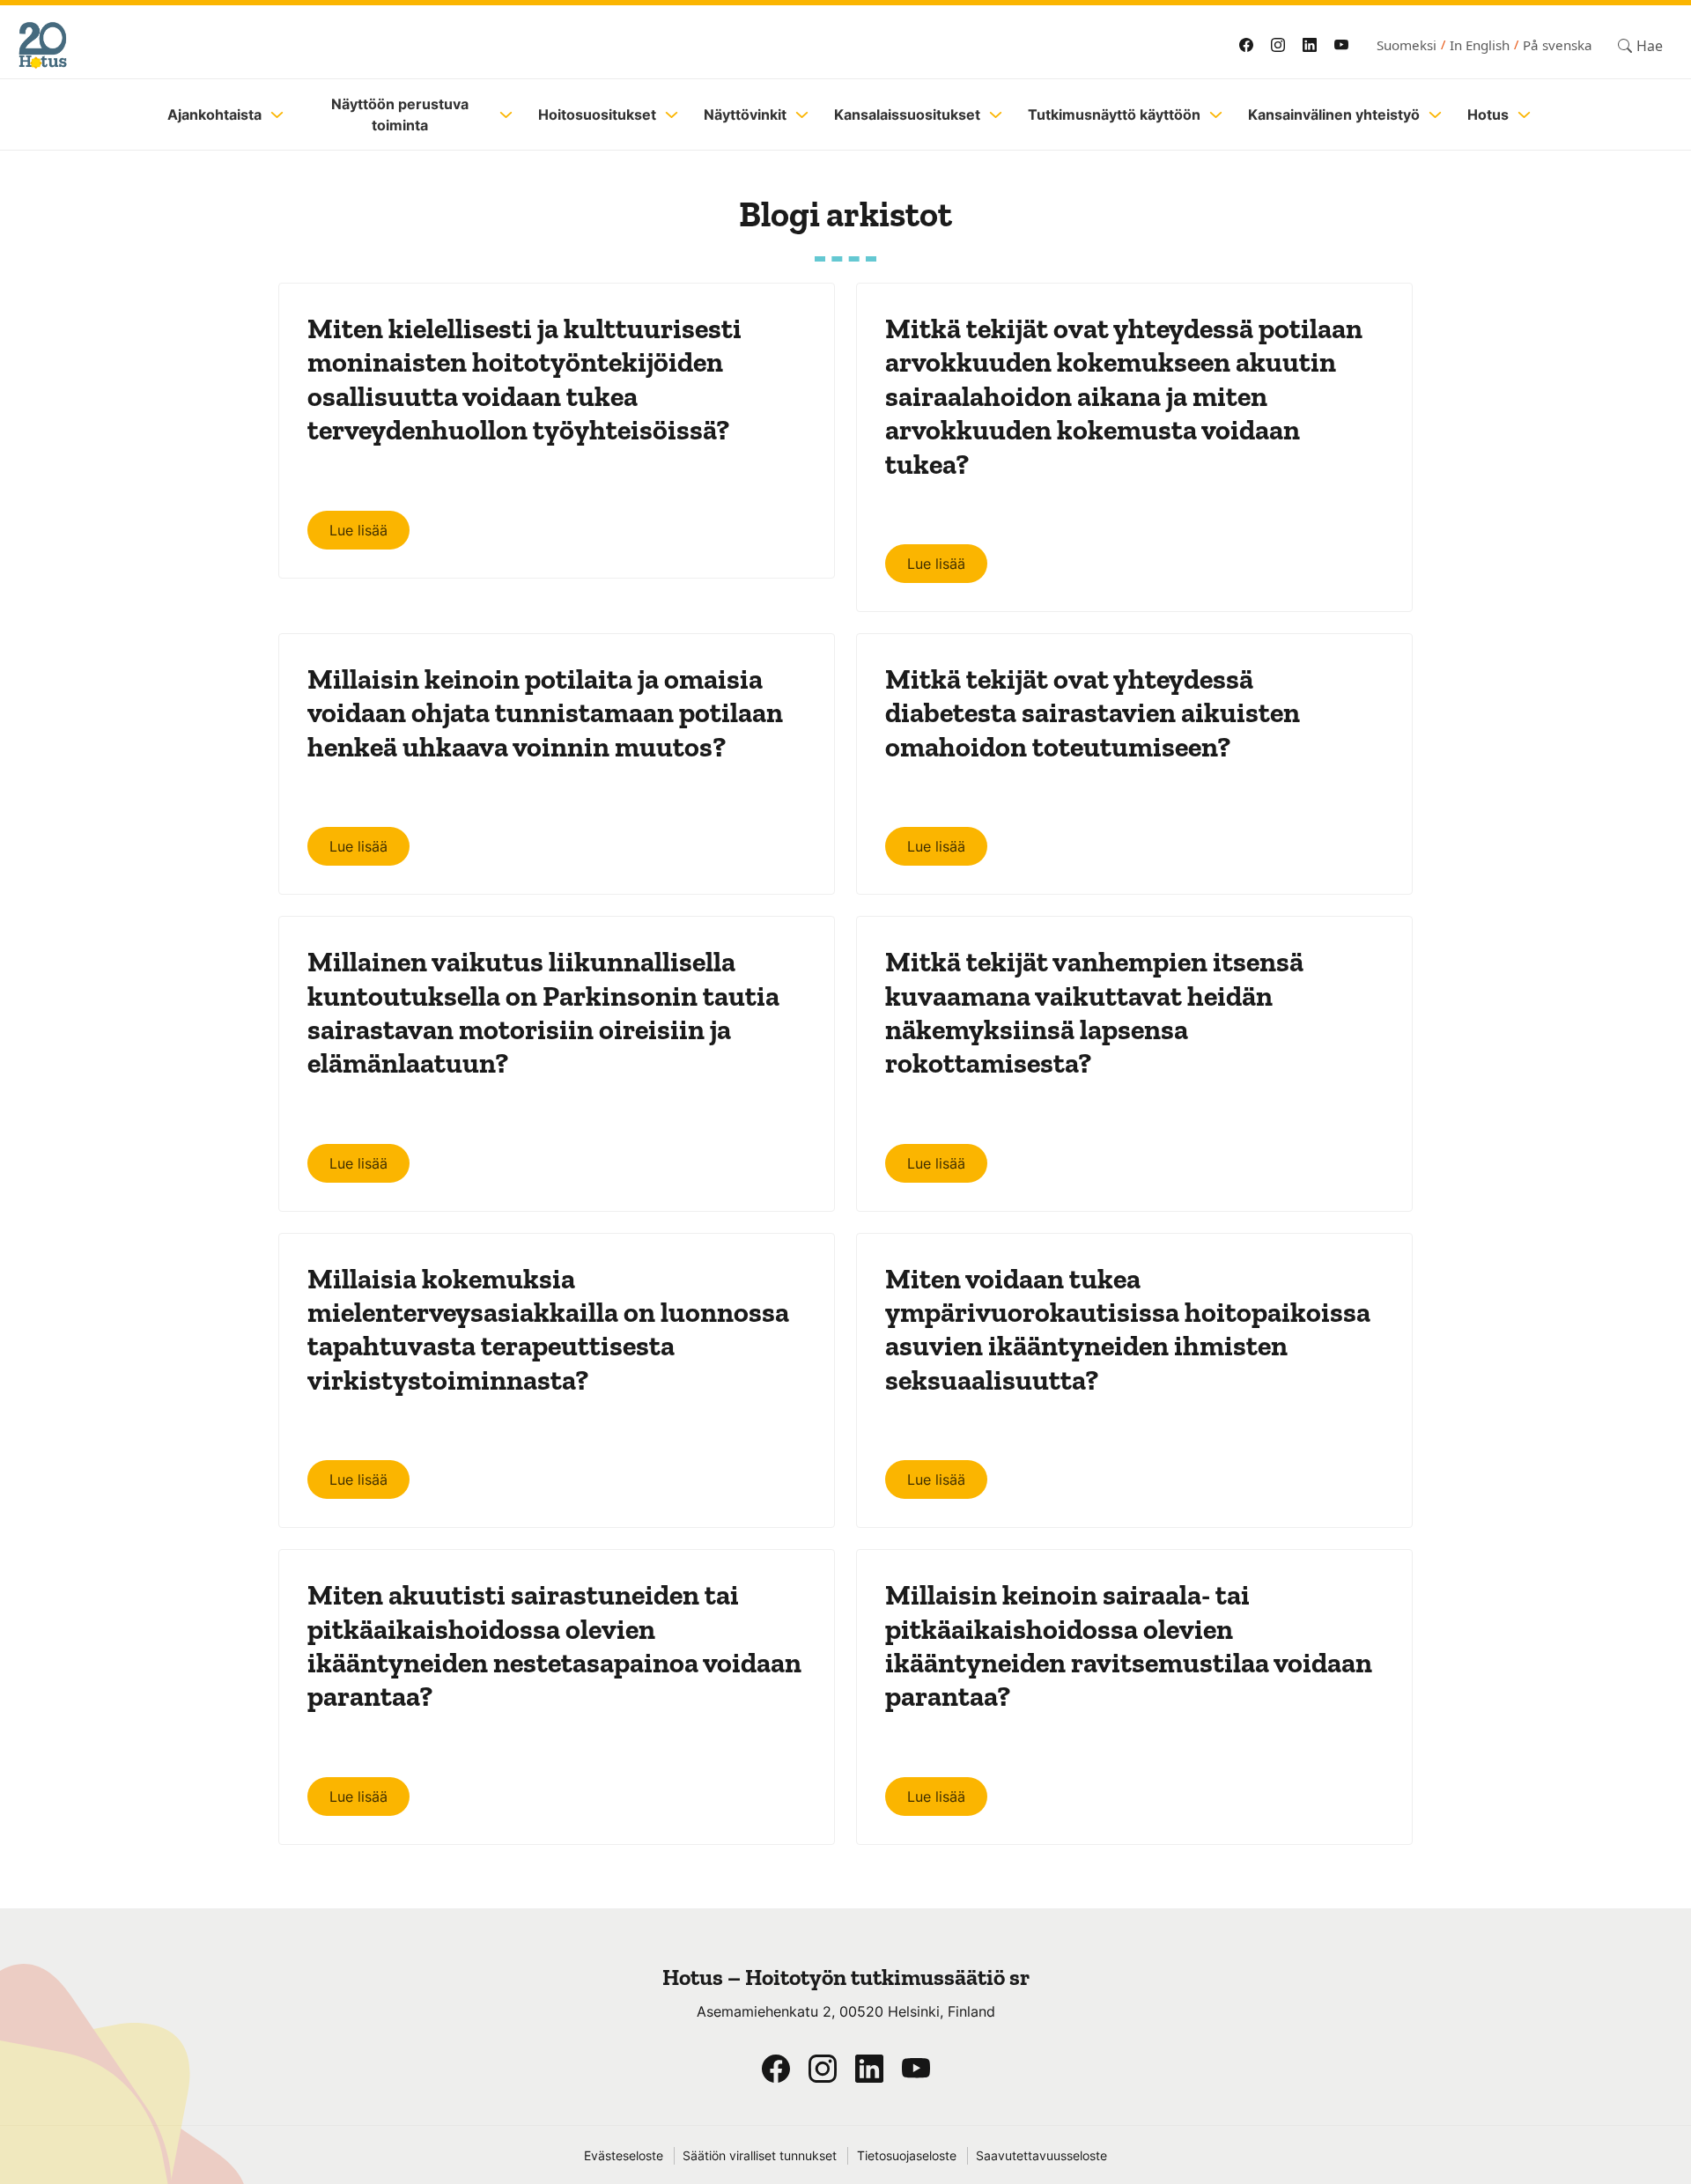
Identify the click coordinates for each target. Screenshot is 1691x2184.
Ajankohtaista (214, 114)
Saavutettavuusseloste (1041, 2156)
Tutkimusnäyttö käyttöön (1114, 114)
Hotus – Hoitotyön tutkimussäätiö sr (846, 1977)
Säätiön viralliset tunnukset (760, 2156)
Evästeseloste (624, 2156)
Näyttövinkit (745, 114)
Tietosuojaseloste (907, 2156)
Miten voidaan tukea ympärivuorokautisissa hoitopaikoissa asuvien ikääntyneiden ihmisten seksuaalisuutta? (1128, 1329)
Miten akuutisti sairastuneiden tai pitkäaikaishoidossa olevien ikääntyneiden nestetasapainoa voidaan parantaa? (554, 1645)
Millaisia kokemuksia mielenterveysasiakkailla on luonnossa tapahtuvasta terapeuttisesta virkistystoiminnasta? (548, 1329)
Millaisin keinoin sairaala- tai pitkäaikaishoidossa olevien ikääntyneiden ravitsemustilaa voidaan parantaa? (1129, 1645)
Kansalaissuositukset (907, 114)
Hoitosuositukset (597, 114)
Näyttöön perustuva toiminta (400, 114)
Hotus (1488, 114)
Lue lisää (358, 530)
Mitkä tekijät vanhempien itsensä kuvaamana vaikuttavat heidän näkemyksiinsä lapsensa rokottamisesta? (1094, 1012)
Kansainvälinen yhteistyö (1334, 114)
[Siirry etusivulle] (407, 45)
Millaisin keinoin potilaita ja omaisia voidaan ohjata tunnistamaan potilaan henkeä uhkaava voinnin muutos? (545, 713)
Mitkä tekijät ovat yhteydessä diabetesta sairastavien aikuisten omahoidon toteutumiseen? (1093, 713)
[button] (1640, 45)
